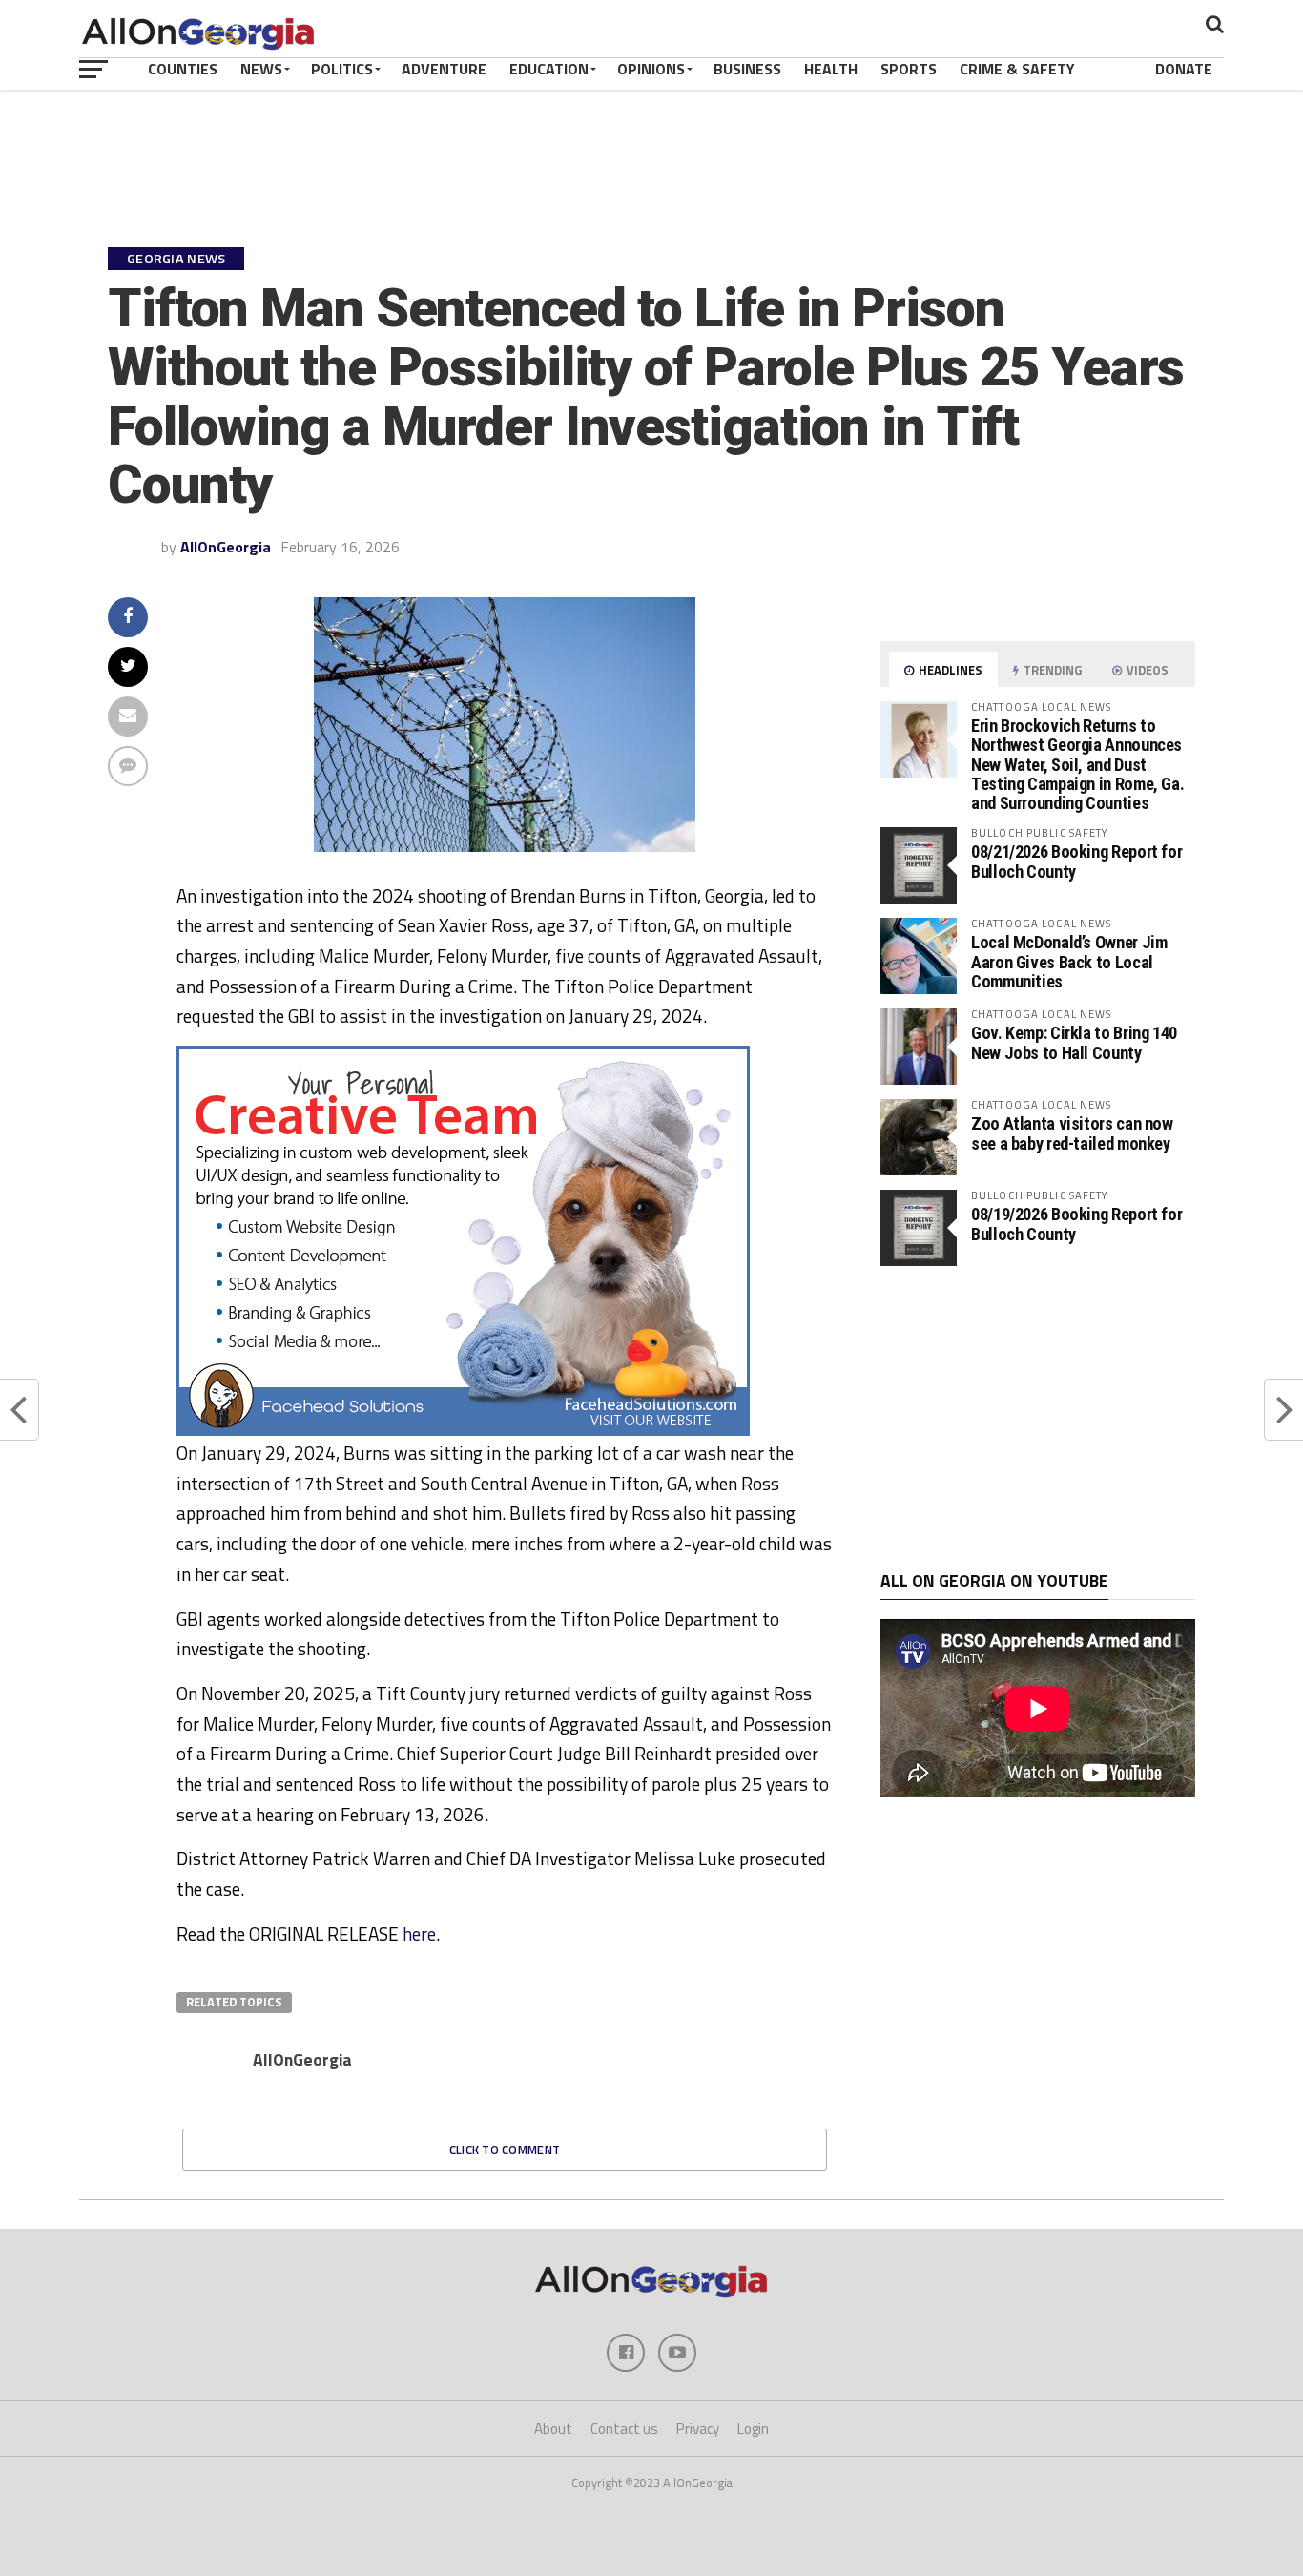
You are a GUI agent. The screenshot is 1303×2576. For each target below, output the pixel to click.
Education (549, 69)
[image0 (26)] (463, 1430)
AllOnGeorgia (226, 547)
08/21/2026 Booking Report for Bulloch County (1076, 861)
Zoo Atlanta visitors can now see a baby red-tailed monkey (1072, 1133)
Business (747, 69)
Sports (909, 69)
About (553, 2429)
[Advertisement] (1038, 1419)
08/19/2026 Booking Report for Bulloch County (1076, 1224)
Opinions (651, 69)
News (261, 69)
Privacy (698, 2429)
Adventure (444, 69)
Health (831, 69)
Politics (342, 69)
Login (753, 2429)
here (419, 1933)
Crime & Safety (1017, 69)
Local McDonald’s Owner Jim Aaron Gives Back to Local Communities (1069, 961)
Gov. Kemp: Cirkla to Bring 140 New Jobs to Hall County (1074, 1042)
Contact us (624, 2429)
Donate (1184, 69)
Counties (183, 69)
